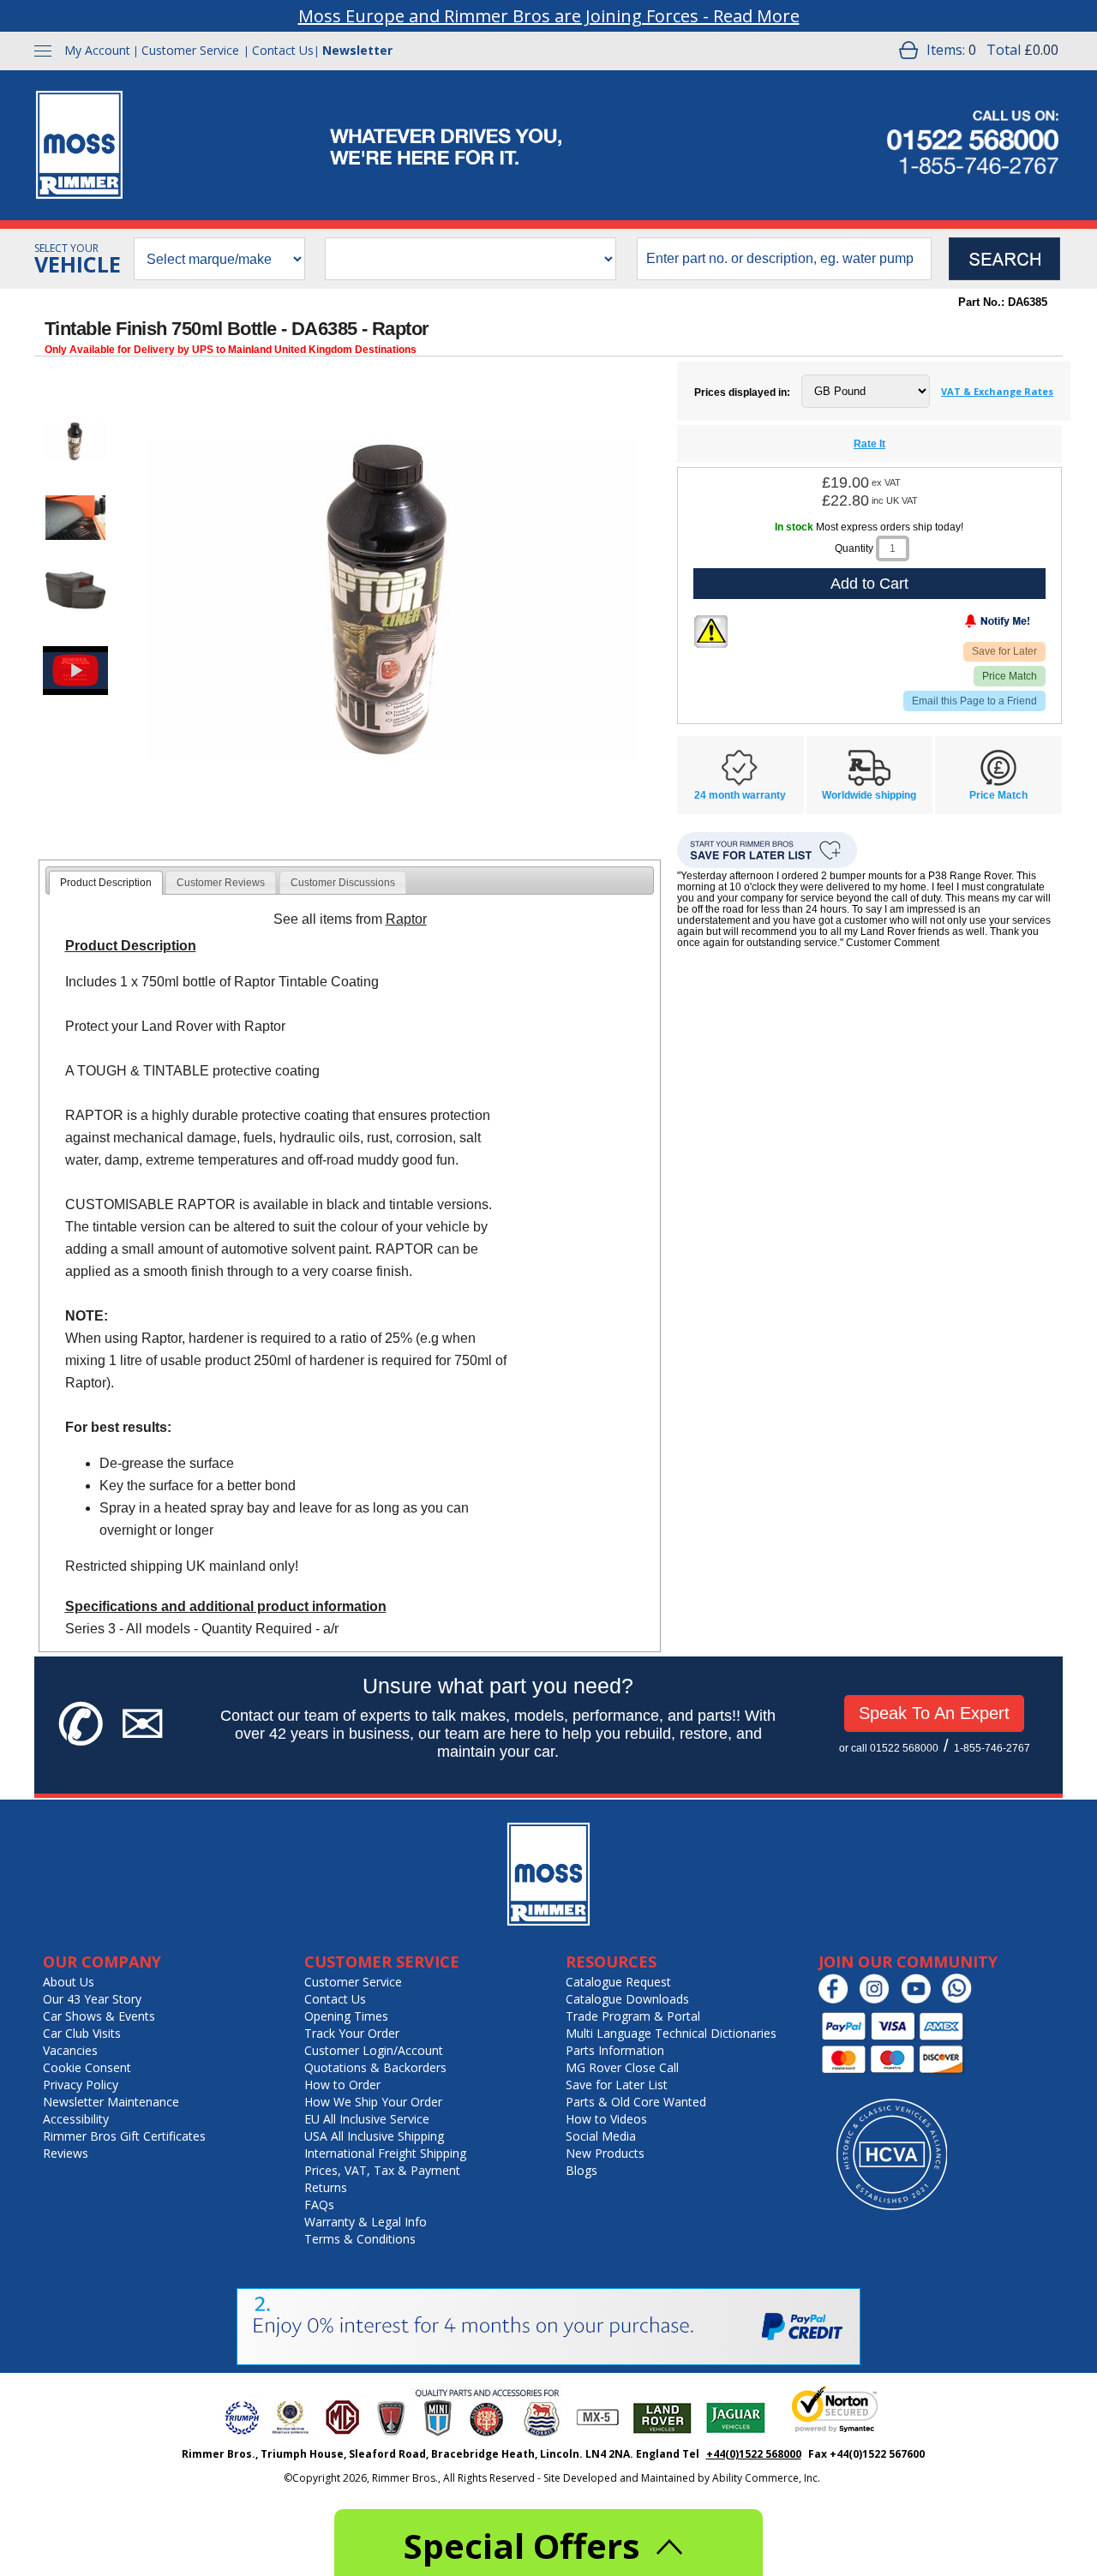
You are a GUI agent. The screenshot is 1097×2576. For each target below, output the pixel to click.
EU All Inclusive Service (367, 2119)
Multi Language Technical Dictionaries (671, 2033)
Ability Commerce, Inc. (766, 2478)
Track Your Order (352, 2033)
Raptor (406, 919)
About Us (69, 1982)
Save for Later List (617, 2085)
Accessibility (76, 2119)
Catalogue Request (618, 1982)
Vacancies (70, 2050)
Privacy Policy (81, 2085)
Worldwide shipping (869, 795)
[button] (75, 441)
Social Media (601, 2136)
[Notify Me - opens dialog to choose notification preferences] (962, 625)
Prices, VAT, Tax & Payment (382, 2170)
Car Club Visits (82, 2033)
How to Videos (606, 2119)
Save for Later (1004, 651)
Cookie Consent (87, 2067)
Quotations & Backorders (375, 2067)
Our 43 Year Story (92, 1999)
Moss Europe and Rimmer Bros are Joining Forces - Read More (549, 16)
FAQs (319, 2205)
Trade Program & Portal (633, 2016)
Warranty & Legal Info (366, 2222)
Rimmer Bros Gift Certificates (124, 2136)
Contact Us (283, 50)
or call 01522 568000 (889, 1748)
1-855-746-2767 (992, 1748)
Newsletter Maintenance (111, 2102)
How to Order (342, 2085)
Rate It (869, 444)
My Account (97, 50)
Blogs (581, 2170)
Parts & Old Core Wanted (636, 2102)
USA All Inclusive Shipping (374, 2136)
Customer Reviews (221, 883)
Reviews (66, 2153)
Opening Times (346, 2016)
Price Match (1010, 676)
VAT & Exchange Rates (997, 391)
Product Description (106, 883)
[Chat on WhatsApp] (961, 2000)
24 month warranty (740, 795)
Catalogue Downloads (627, 1999)
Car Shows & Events (99, 2016)
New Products (605, 2153)
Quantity (854, 548)
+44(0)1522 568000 (754, 2454)
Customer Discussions (343, 883)
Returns (326, 2187)
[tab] (106, 883)
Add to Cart (869, 584)
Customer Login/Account (374, 2050)
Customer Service (190, 50)
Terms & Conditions (360, 2239)
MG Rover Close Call (622, 2067)
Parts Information (615, 2050)
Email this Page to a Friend (974, 701)
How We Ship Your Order (373, 2102)
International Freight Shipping (385, 2153)
